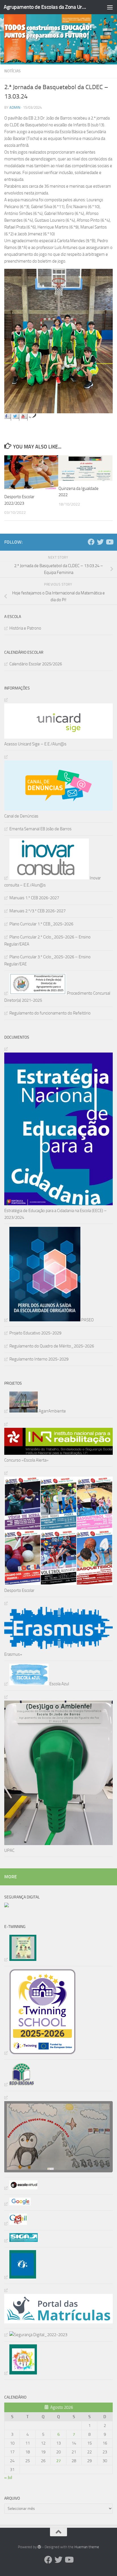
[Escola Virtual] (21, 2188)
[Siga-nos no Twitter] (16, 417)
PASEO (87, 1320)
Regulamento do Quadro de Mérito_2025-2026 (52, 1346)
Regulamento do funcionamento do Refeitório (50, 1013)
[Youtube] (109, 542)
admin (15, 107)
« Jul (8, 2478)
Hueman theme (87, 2547)
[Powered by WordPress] (39, 2547)
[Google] (17, 2204)
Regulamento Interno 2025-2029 (39, 1359)
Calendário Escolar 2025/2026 (36, 664)
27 (58, 2461)
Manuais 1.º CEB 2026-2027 (34, 898)
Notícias (12, 71)
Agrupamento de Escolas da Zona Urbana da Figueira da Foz (46, 7)
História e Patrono (25, 628)
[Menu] (110, 7)
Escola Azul (59, 1684)
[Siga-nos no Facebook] (8, 417)
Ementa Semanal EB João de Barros (40, 829)
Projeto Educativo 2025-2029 (35, 1333)
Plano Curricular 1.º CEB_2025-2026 (41, 924)
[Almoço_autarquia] (21, 2240)
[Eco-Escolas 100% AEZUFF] (19, 2084)
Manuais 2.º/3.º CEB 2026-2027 (37, 911)
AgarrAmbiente (52, 1411)
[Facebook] (91, 542)
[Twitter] (100, 542)
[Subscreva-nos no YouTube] (24, 417)
